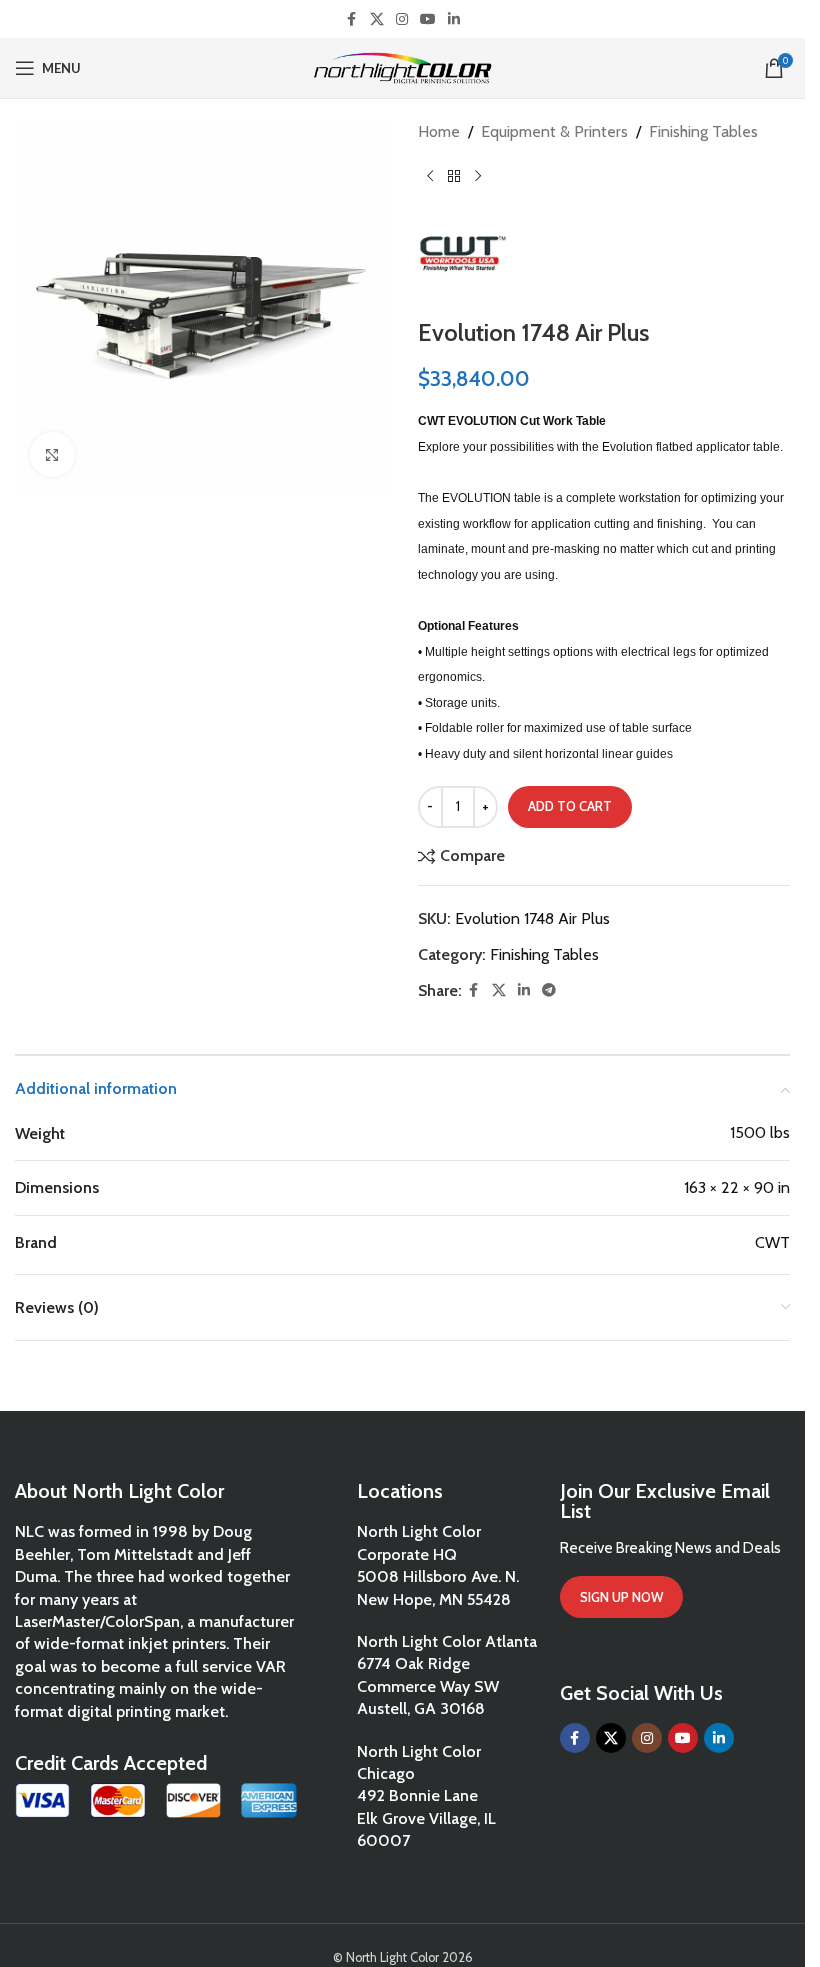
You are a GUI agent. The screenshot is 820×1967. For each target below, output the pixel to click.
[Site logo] (402, 66)
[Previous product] (430, 177)
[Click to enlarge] (52, 454)
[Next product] (478, 177)
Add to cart (570, 806)
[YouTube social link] (428, 19)
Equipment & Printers (554, 131)
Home (439, 131)
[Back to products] (454, 177)
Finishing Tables (703, 131)
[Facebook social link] (352, 19)
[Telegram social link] (549, 990)
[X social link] (377, 19)
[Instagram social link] (402, 19)
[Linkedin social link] (454, 19)
